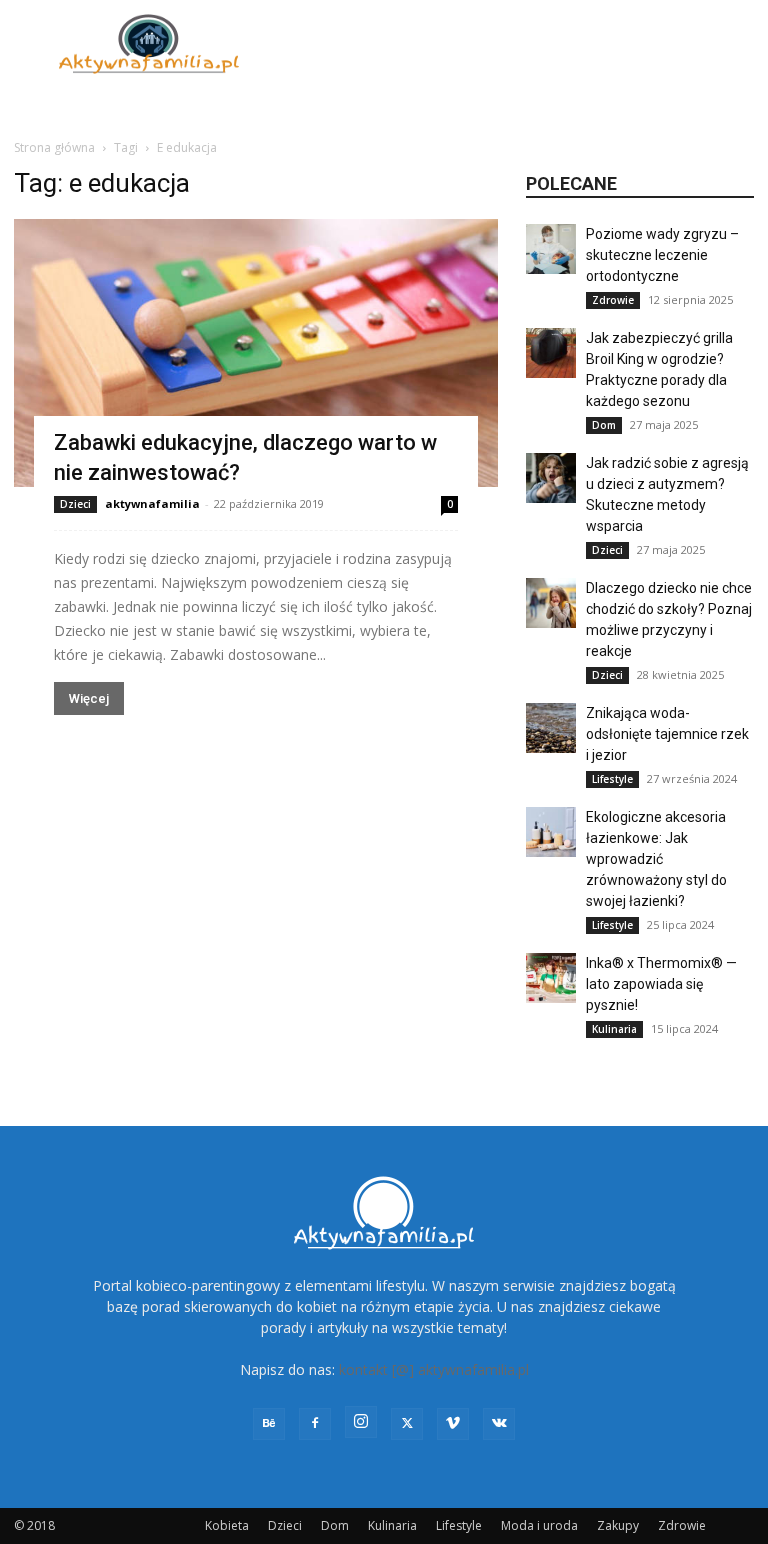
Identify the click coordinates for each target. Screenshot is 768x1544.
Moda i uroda (539, 1525)
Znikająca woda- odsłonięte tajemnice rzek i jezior (667, 734)
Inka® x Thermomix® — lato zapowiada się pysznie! (661, 984)
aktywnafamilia (152, 503)
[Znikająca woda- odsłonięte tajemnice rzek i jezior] (551, 728)
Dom (604, 425)
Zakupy (618, 1525)
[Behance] (269, 1424)
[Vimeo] (453, 1424)
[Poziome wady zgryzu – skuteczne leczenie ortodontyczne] (551, 249)
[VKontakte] (499, 1424)
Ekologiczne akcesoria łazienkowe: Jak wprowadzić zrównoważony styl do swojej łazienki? (656, 859)
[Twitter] (407, 1424)
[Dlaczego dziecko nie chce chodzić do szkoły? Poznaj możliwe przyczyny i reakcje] (551, 603)
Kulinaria (614, 1029)
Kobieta (227, 1525)
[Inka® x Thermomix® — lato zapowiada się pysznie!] (551, 978)
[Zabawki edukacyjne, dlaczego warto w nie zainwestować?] (256, 353)
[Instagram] (361, 1422)
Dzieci (75, 504)
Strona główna (54, 147)
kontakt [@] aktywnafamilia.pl (434, 1369)
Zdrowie (613, 300)
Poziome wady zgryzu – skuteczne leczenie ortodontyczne (662, 255)
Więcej (89, 698)
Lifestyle (612, 779)
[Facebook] (315, 1424)
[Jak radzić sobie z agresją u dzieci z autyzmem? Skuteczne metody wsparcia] (551, 478)
